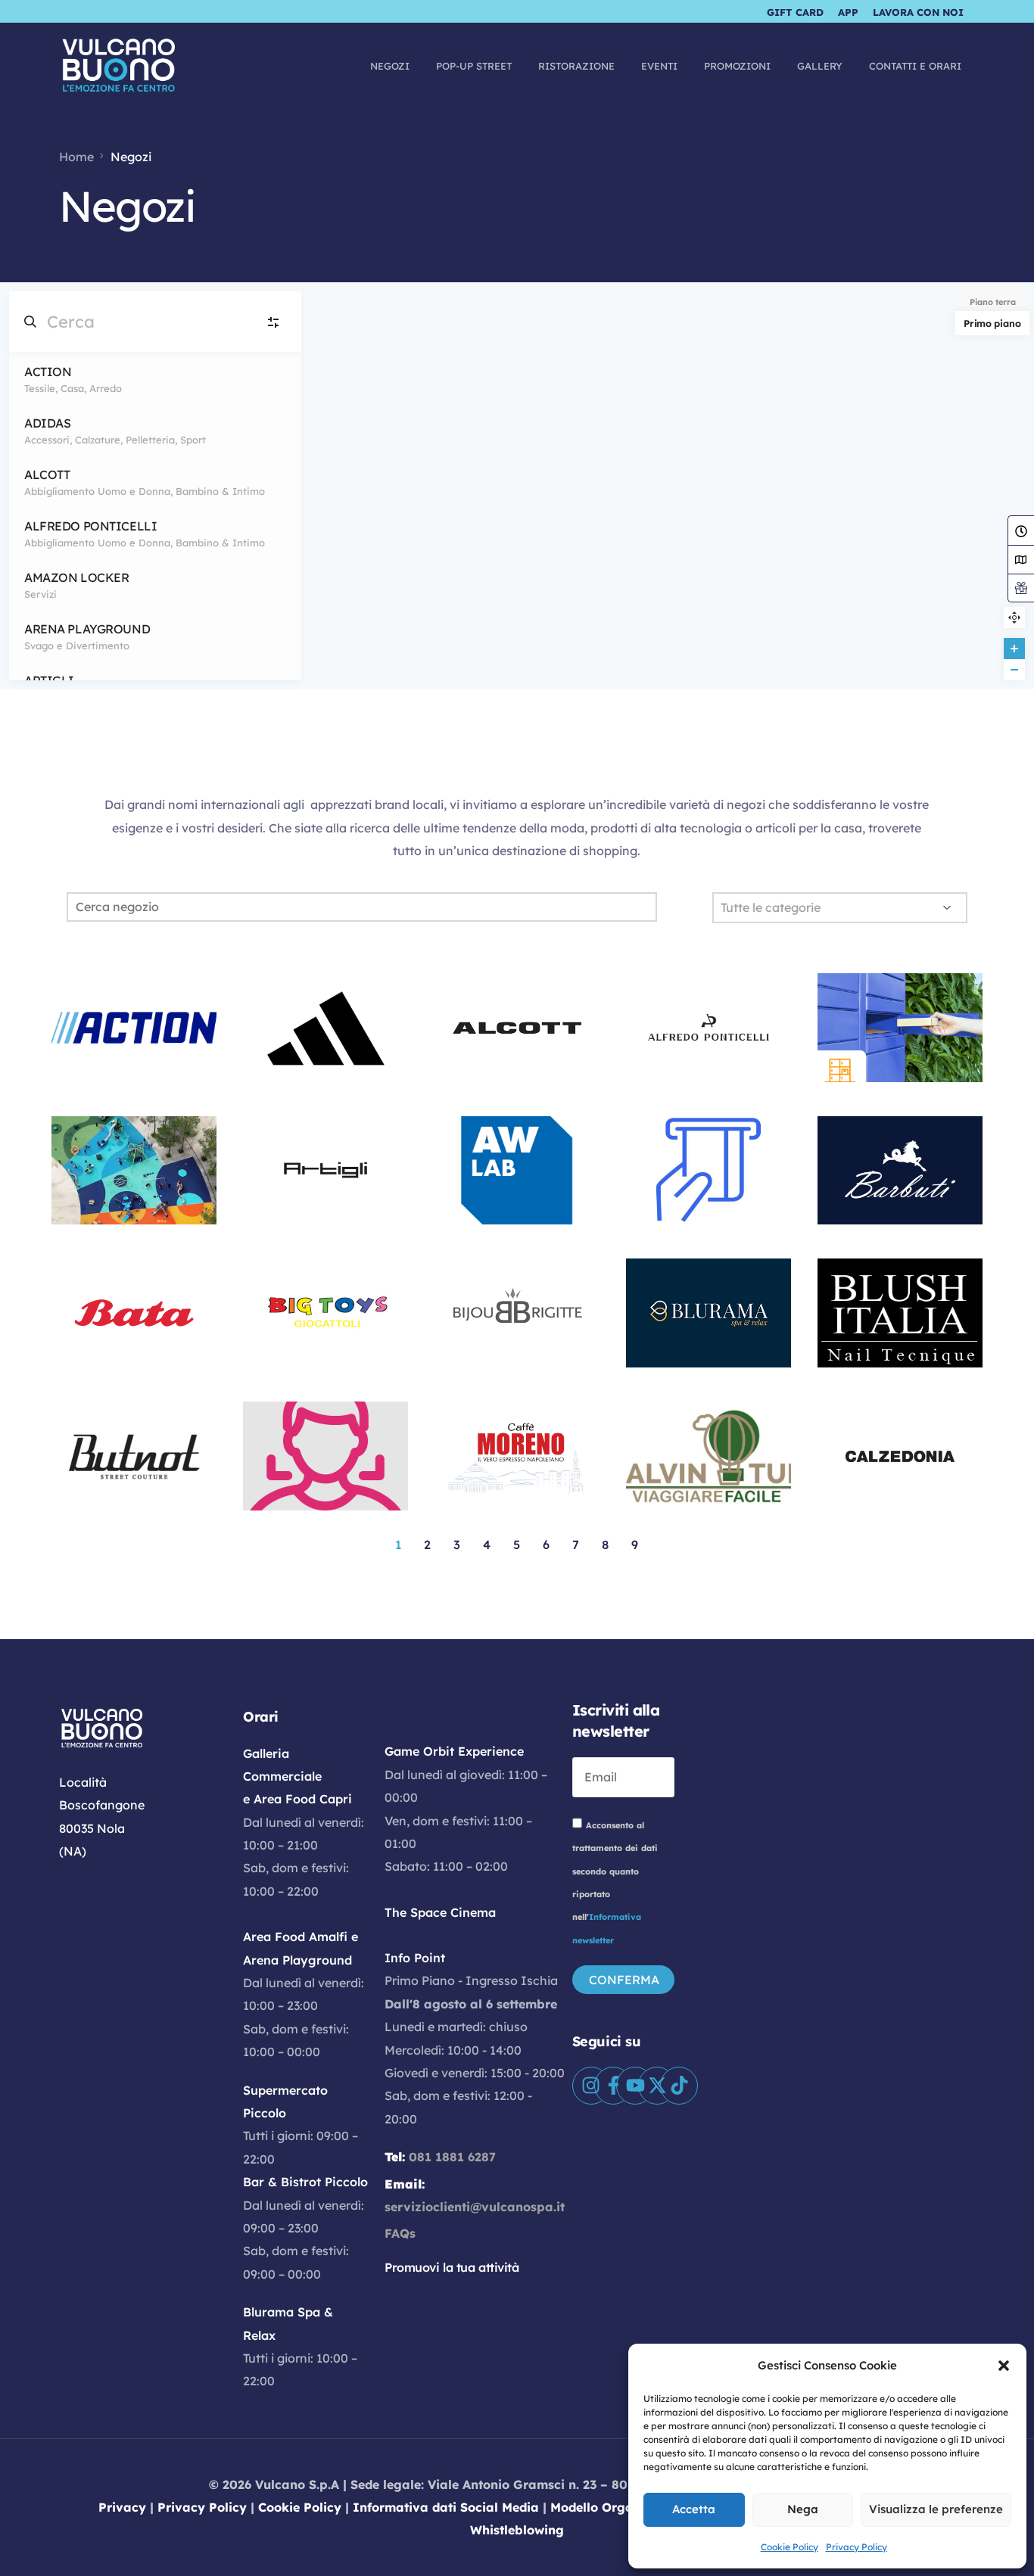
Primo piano (992, 323)
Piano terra (993, 302)
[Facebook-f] (613, 2086)
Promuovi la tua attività (452, 2267)
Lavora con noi (918, 12)
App (848, 12)
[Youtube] (635, 2086)
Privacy (122, 2507)
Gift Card (795, 12)
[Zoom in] (1014, 649)
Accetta (694, 2509)
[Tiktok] (679, 2086)
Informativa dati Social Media (446, 2507)
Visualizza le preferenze (936, 2509)
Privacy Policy (856, 2547)
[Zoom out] (1014, 670)
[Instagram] (591, 2086)
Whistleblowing (517, 2530)
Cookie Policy (790, 2547)
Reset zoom (1014, 618)
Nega (803, 2509)
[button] (1004, 2366)
